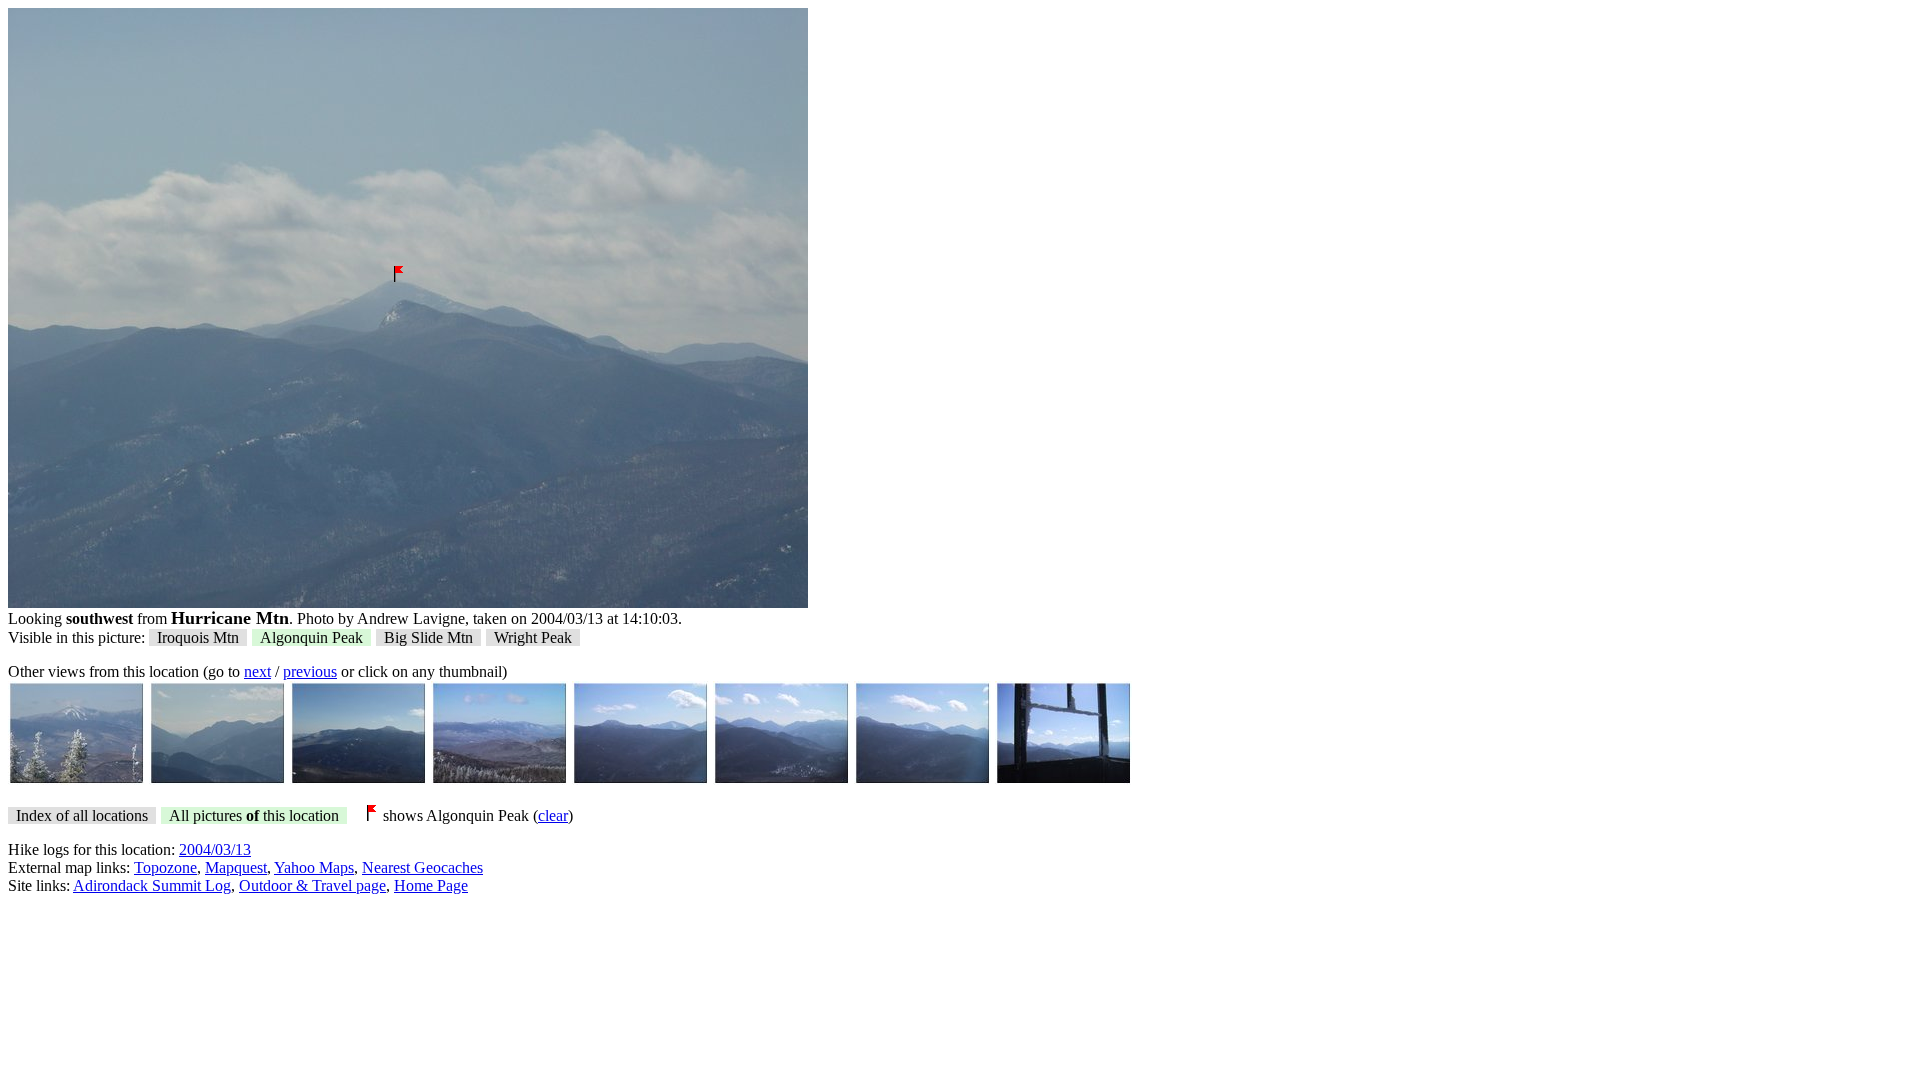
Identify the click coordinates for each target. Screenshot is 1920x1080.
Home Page (431, 885)
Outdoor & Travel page (312, 885)
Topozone (165, 867)
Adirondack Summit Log (152, 885)
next (257, 671)
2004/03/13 (215, 849)
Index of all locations (82, 815)
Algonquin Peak (311, 637)
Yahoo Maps (314, 867)
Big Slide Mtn (428, 637)
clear (553, 815)
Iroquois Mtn (198, 637)
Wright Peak (533, 637)
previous (310, 671)
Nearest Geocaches (422, 867)
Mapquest (236, 867)
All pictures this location (254, 815)
